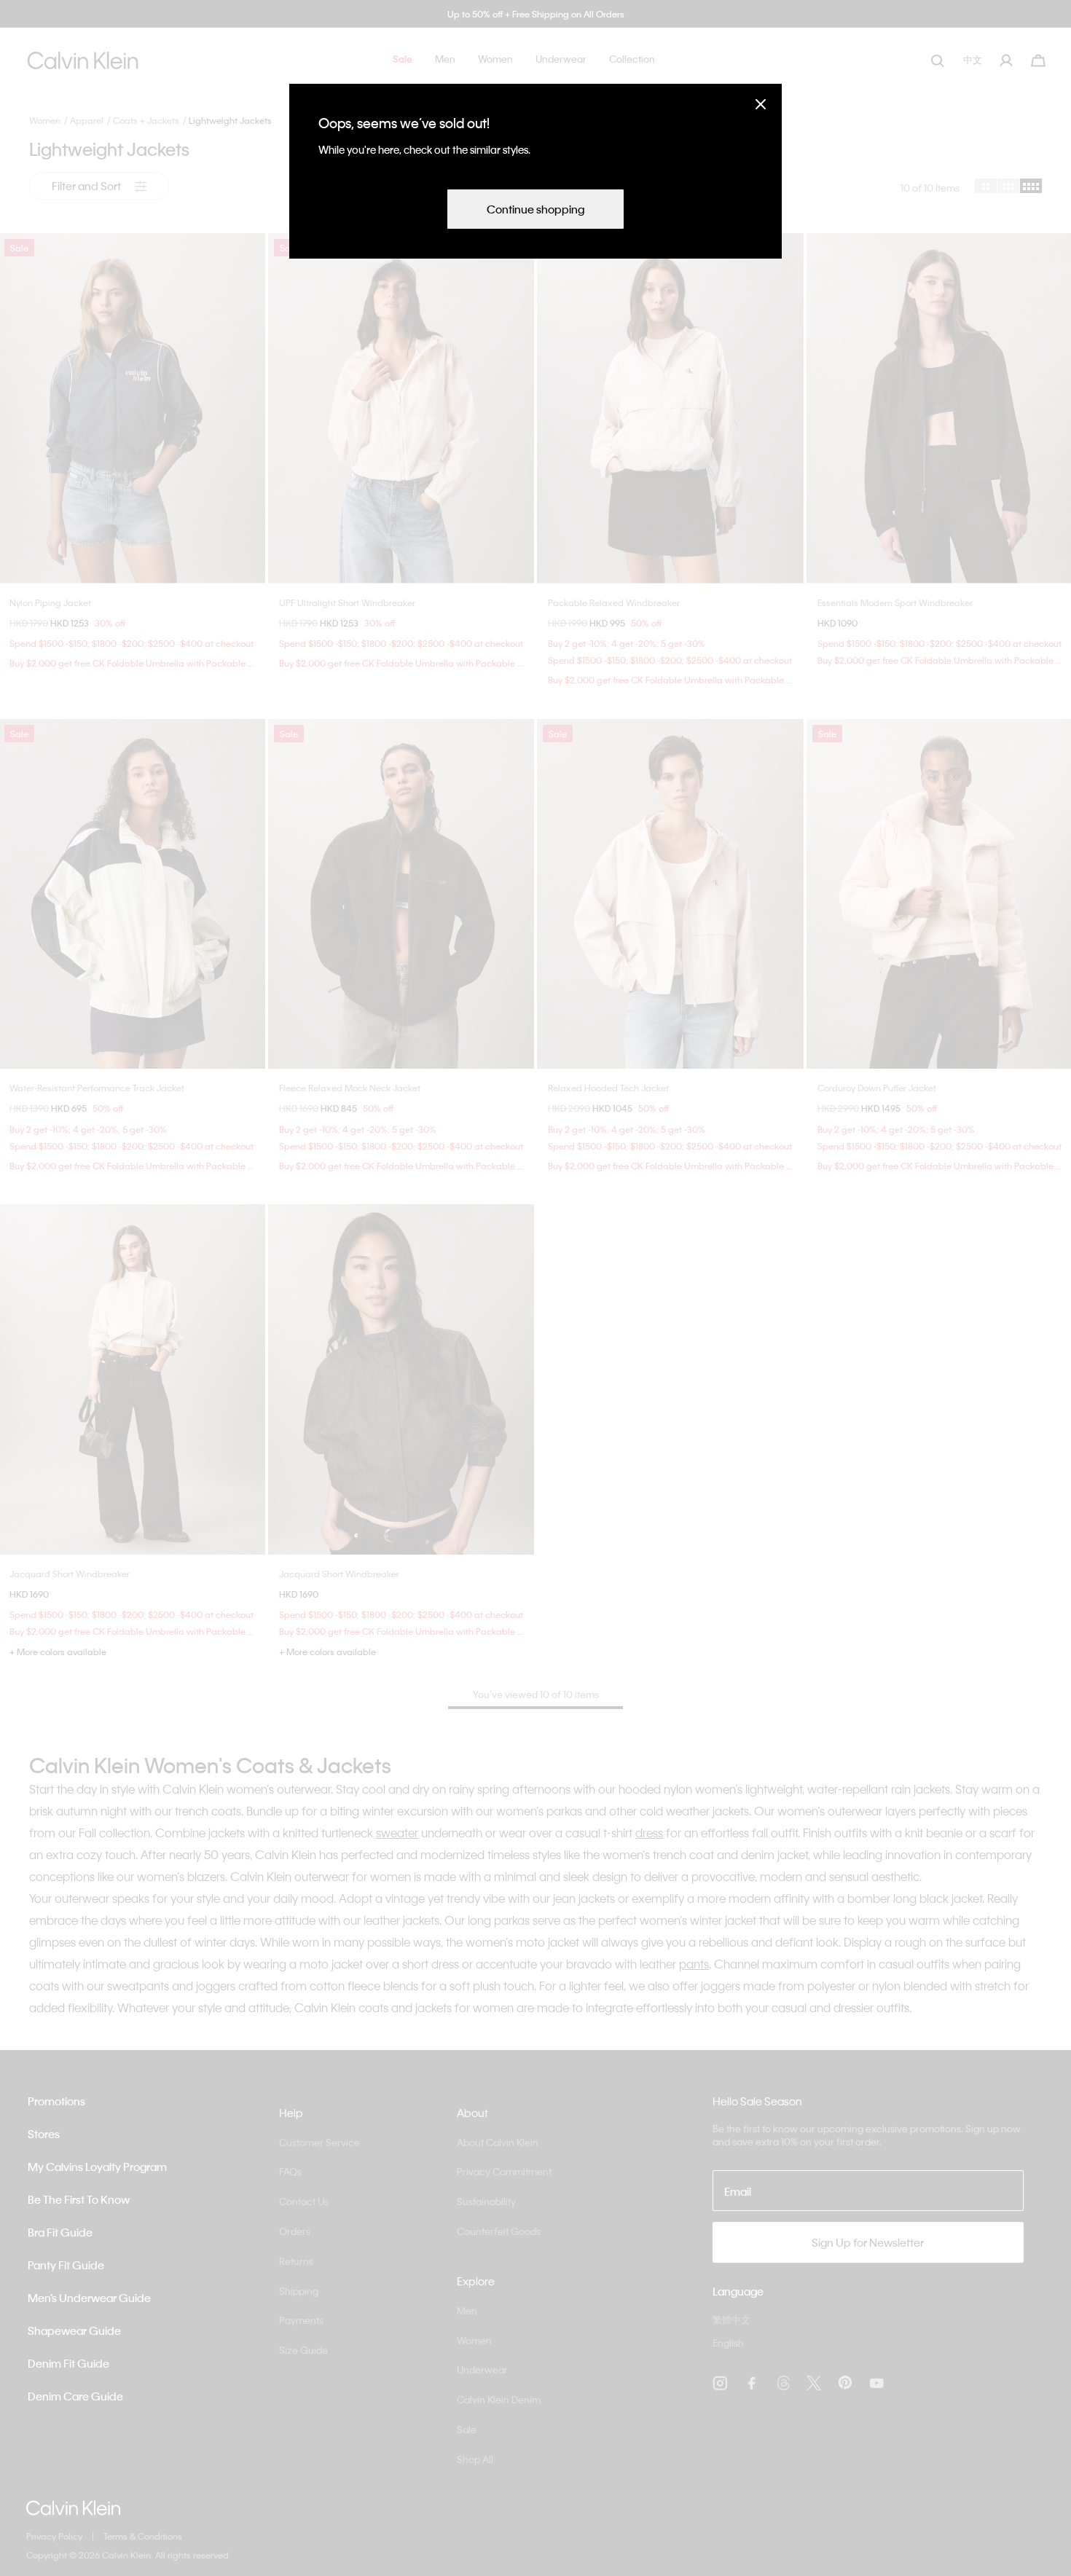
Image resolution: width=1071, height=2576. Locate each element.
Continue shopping (535, 209)
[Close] (761, 104)
